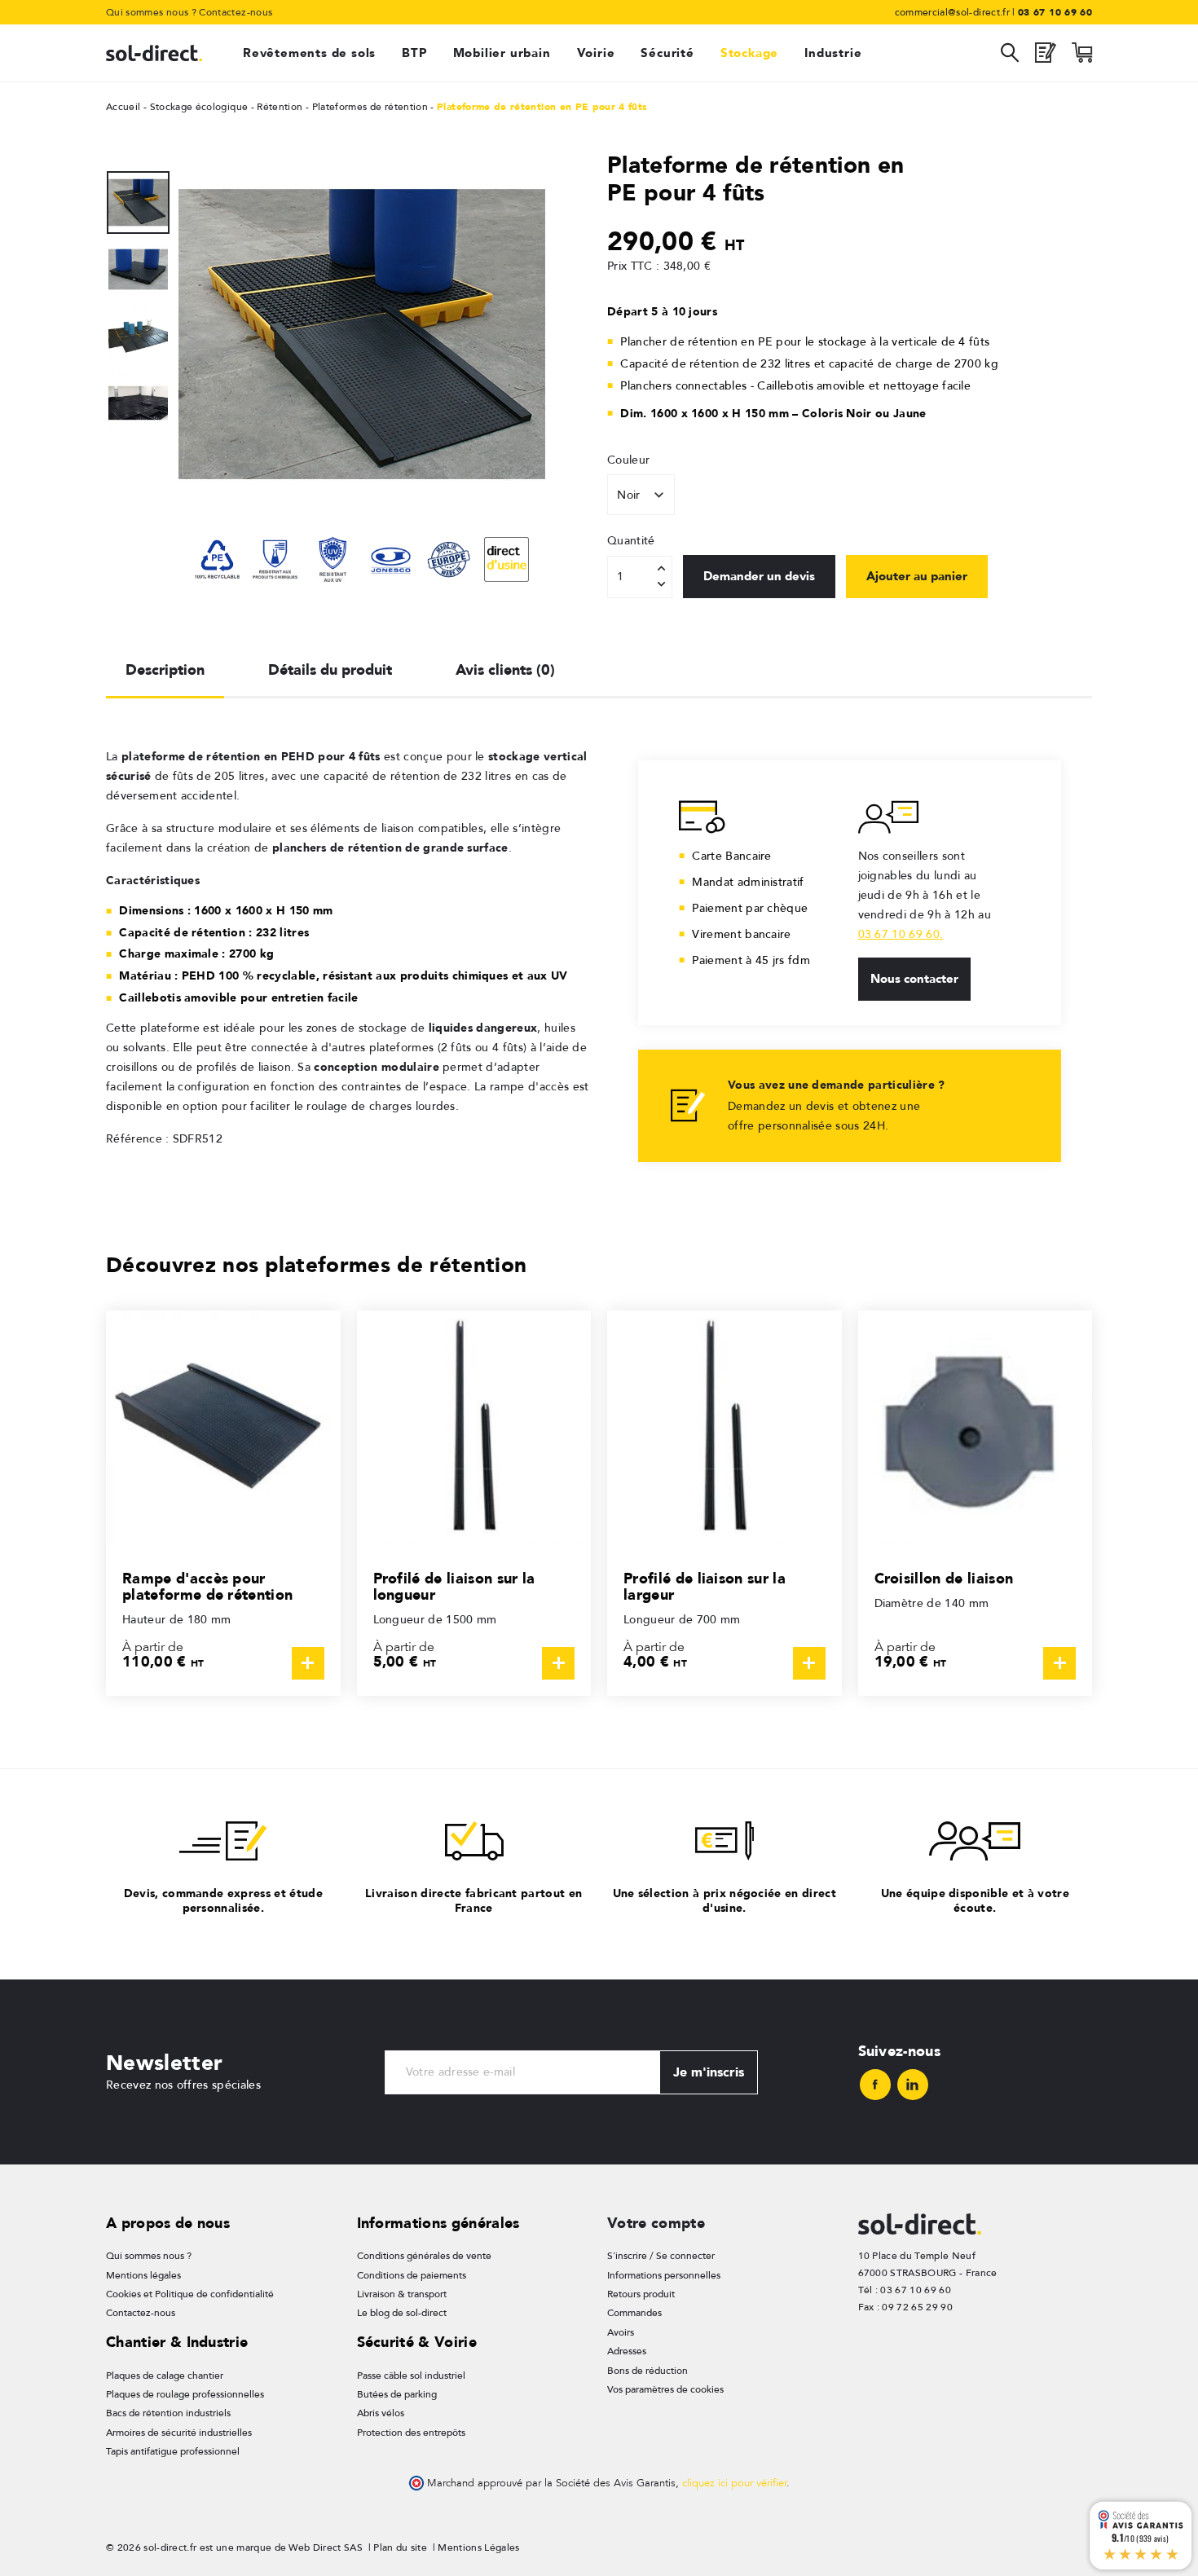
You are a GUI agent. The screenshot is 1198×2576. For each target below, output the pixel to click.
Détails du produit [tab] (330, 669)
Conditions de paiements (412, 2275)
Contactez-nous (236, 12)
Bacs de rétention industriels (168, 2413)
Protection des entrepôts (411, 2433)
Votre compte (656, 2223)
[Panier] (1082, 57)
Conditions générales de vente (424, 2256)
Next (139, 505)
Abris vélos (381, 2413)
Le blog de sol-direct (402, 2313)
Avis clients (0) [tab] (505, 669)
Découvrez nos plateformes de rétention (316, 1264)
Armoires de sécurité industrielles (179, 2433)
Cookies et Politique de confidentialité (190, 2294)
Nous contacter (914, 979)
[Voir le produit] (308, 1663)
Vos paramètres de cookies (665, 2389)
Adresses (627, 2351)
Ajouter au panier (917, 576)
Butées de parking (397, 2394)
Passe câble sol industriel (411, 2376)
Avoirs (621, 2332)
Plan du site (400, 2547)
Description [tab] (165, 669)
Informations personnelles (664, 2275)
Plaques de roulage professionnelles (185, 2394)
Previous (139, 163)
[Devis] (1046, 57)
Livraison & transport (402, 2294)
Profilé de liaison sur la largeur (705, 1586)
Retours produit (641, 2294)
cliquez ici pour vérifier (734, 2483)
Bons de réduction (647, 2371)
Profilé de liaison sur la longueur (454, 1586)
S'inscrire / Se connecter (661, 2256)
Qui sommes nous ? (151, 12)
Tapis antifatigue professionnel (173, 2451)
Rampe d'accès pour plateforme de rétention (207, 1586)
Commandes (634, 2313)
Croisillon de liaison (944, 1578)
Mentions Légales (478, 2547)
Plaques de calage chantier (165, 2376)
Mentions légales (143, 2275)
